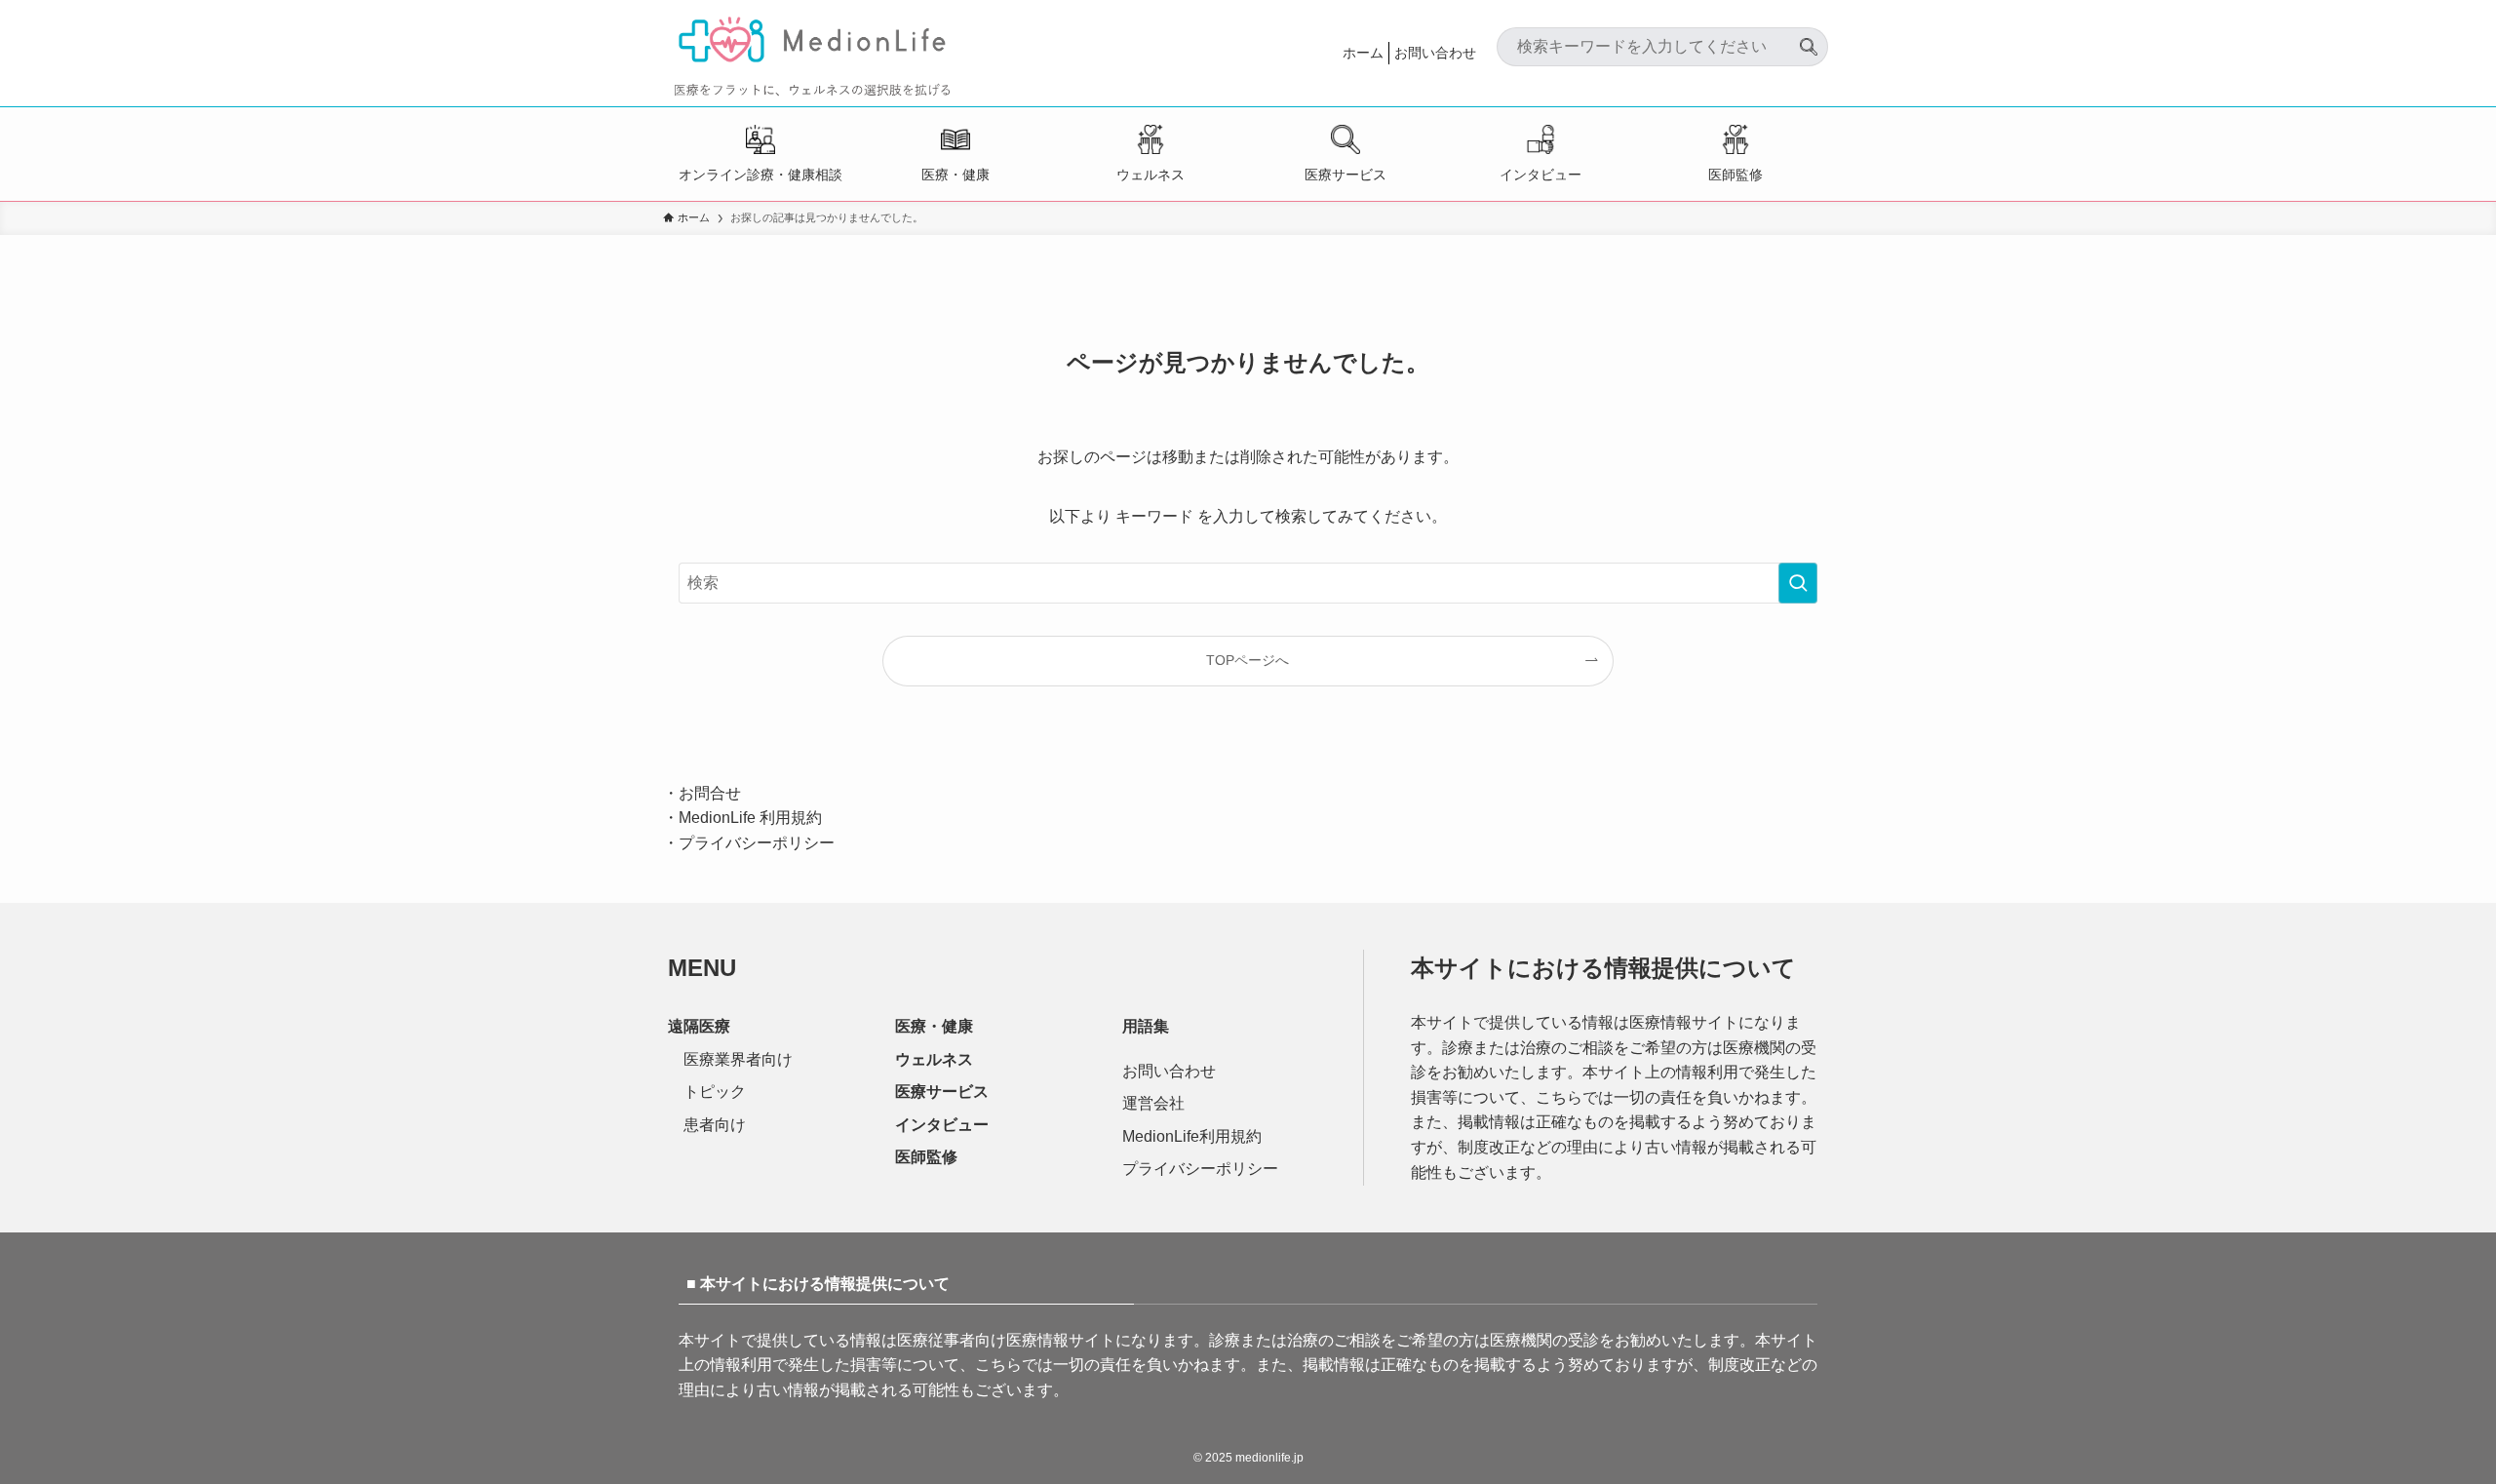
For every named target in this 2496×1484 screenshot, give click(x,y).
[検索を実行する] (1798, 583)
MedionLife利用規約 (1192, 1136)
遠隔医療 (699, 1026)
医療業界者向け (738, 1059)
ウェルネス (1150, 175)
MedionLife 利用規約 (750, 818)
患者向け (715, 1125)
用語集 (1146, 1026)
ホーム (1363, 53)
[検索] (1809, 39)
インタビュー (1540, 175)
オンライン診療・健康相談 (760, 175)
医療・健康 (955, 175)
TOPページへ (1248, 660)
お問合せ (710, 793)
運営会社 (1153, 1103)
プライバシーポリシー (757, 843)
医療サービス (1345, 175)
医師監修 (1735, 175)
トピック (715, 1092)
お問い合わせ (1435, 53)
